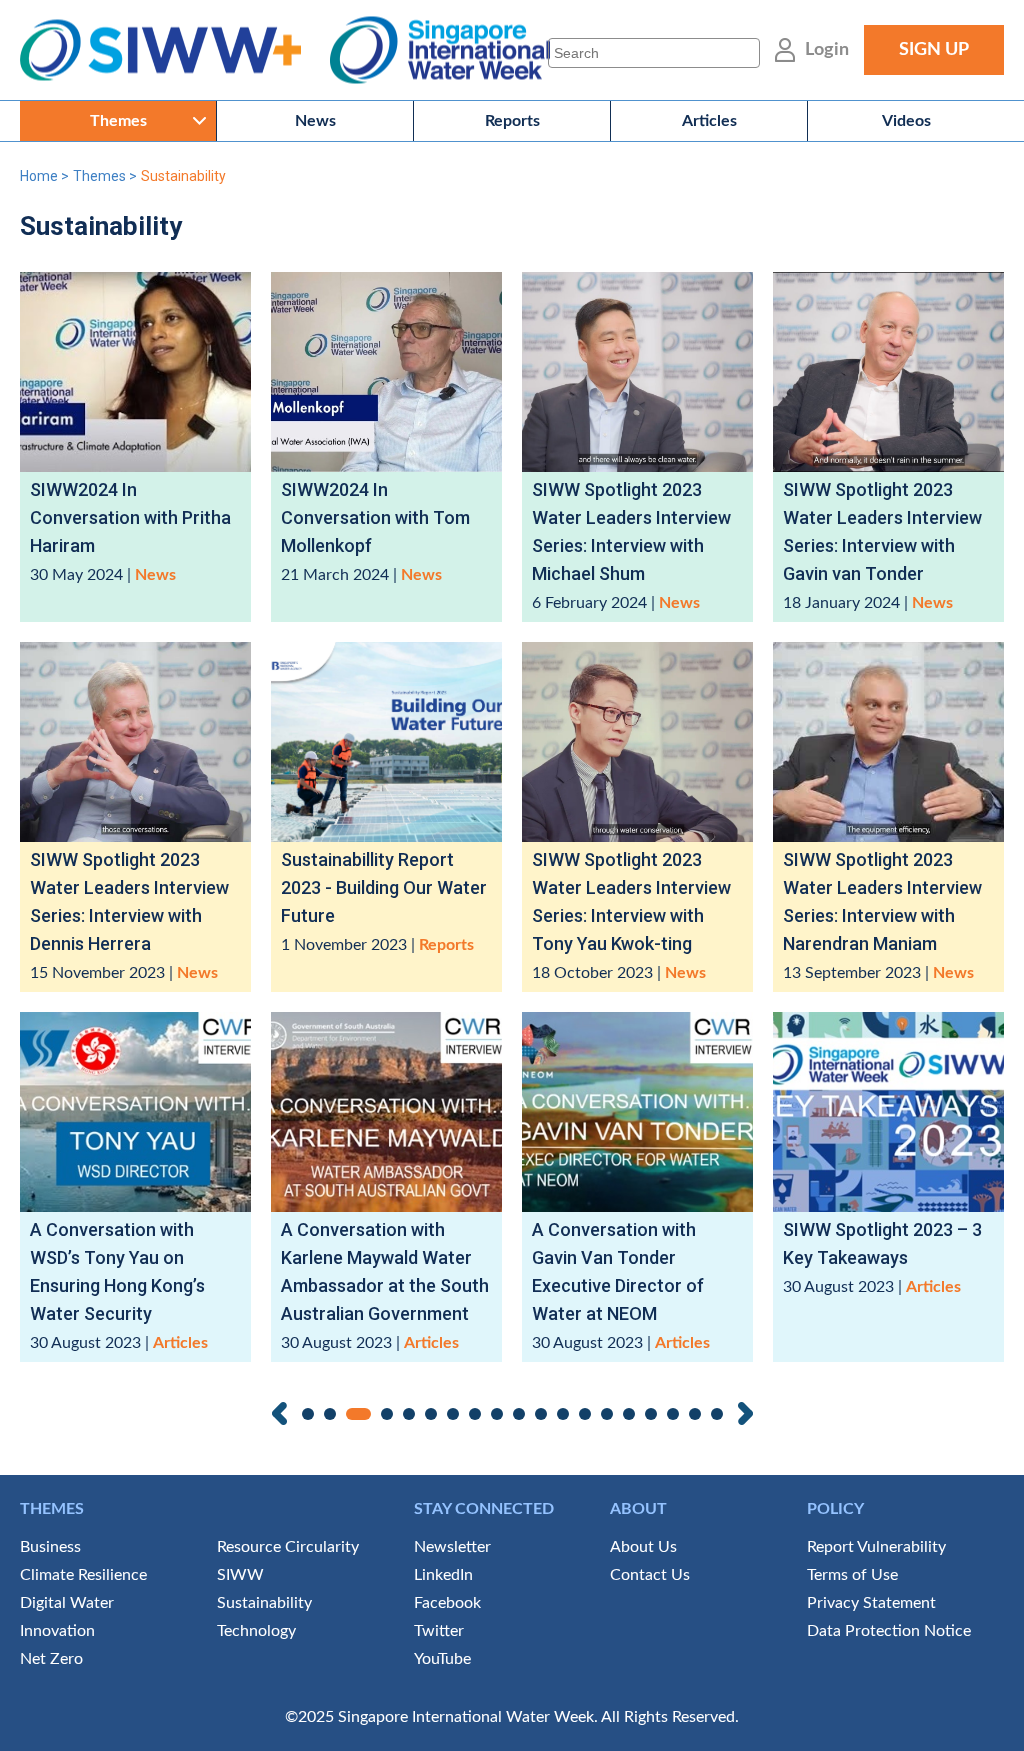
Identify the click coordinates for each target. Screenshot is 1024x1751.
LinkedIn (443, 1575)
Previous (279, 1413)
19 (717, 1414)
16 (651, 1414)
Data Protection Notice (889, 1631)
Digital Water (67, 1603)
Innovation (57, 1631)
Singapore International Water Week (440, 50)
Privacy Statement (871, 1603)
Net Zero (51, 1659)
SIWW (240, 1575)
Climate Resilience (83, 1575)
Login (827, 50)
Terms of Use (852, 1575)
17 (673, 1414)
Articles (709, 121)
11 (541, 1414)
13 (585, 1414)
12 (563, 1414)
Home (39, 176)
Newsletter (452, 1547)
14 (607, 1414)
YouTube (442, 1659)
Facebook (447, 1603)
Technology (256, 1631)
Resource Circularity (288, 1547)
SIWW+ (170, 50)
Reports (512, 121)
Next (745, 1413)
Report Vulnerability (876, 1547)
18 (695, 1414)
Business (50, 1547)
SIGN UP (934, 50)
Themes (118, 121)
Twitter (439, 1631)
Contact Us (650, 1575)
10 (519, 1414)
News (315, 121)
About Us (643, 1547)
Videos (906, 121)
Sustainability (264, 1603)
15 (629, 1414)
